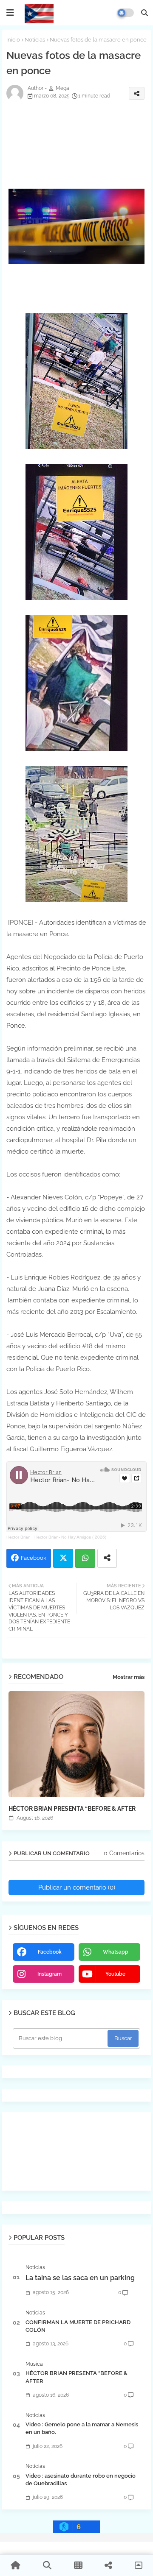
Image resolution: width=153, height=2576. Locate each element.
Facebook (34, 1558)
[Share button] (107, 1558)
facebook (50, 1952)
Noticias (35, 40)
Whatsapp (85, 1558)
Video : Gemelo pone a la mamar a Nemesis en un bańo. (82, 2428)
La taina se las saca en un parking (80, 2278)
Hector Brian (18, 1537)
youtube (115, 1974)
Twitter (63, 1558)
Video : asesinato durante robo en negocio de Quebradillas (81, 2480)
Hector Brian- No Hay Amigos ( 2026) (70, 1537)
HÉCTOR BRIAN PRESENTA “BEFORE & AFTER (72, 1809)
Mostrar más (129, 1677)
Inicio (13, 40)
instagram (50, 1974)
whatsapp (116, 1952)
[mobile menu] (10, 13)
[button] (144, 13)
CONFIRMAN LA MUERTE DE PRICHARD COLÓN (78, 2326)
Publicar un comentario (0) (77, 1887)
